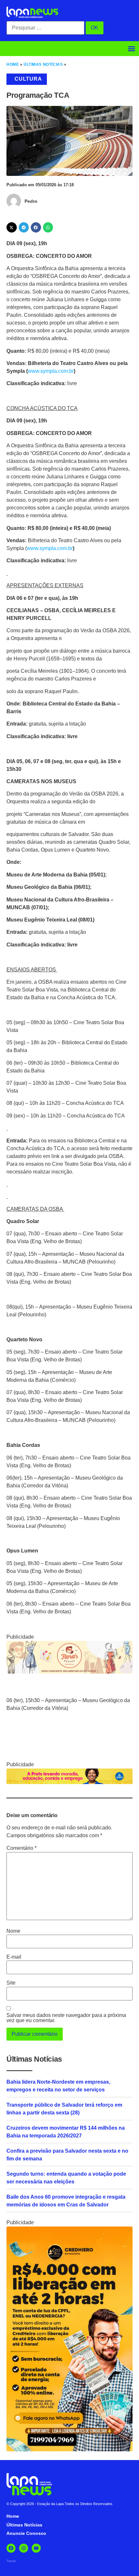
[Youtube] (36, 2548)
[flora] (69, 1672)
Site (11, 1983)
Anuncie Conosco (26, 2533)
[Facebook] (11, 2548)
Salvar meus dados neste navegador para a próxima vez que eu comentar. (66, 2018)
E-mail (14, 1957)
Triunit (11, 2561)
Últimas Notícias (43, 64)
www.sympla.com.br (51, 371)
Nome (13, 1931)
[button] (132, 49)
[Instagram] (24, 2548)
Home (13, 64)
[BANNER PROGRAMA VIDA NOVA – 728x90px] (69, 1782)
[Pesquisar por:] (45, 28)
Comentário (21, 1848)
